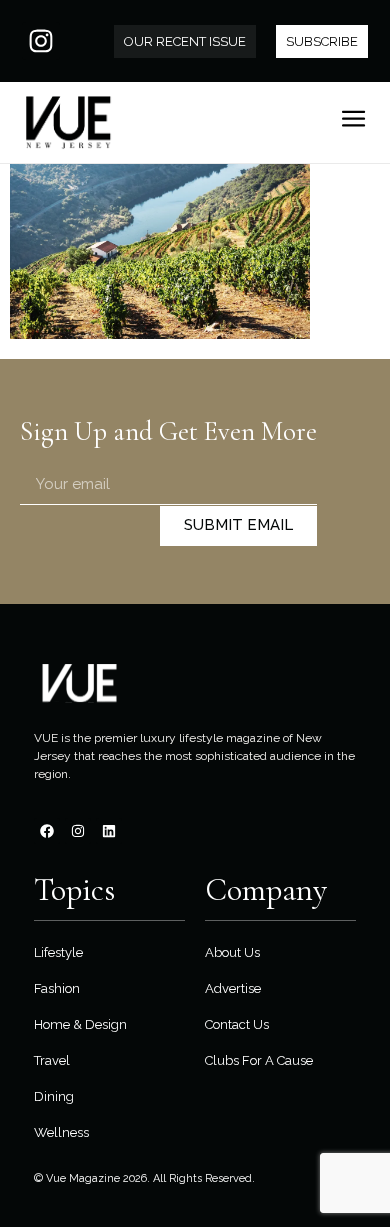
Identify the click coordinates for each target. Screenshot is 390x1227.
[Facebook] (47, 831)
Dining (54, 1096)
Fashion (57, 988)
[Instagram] (41, 41)
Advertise (233, 988)
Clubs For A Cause (259, 1060)
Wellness (61, 1132)
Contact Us (237, 1024)
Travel (52, 1060)
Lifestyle (58, 952)
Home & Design (80, 1024)
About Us (232, 952)
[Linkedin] (109, 831)
